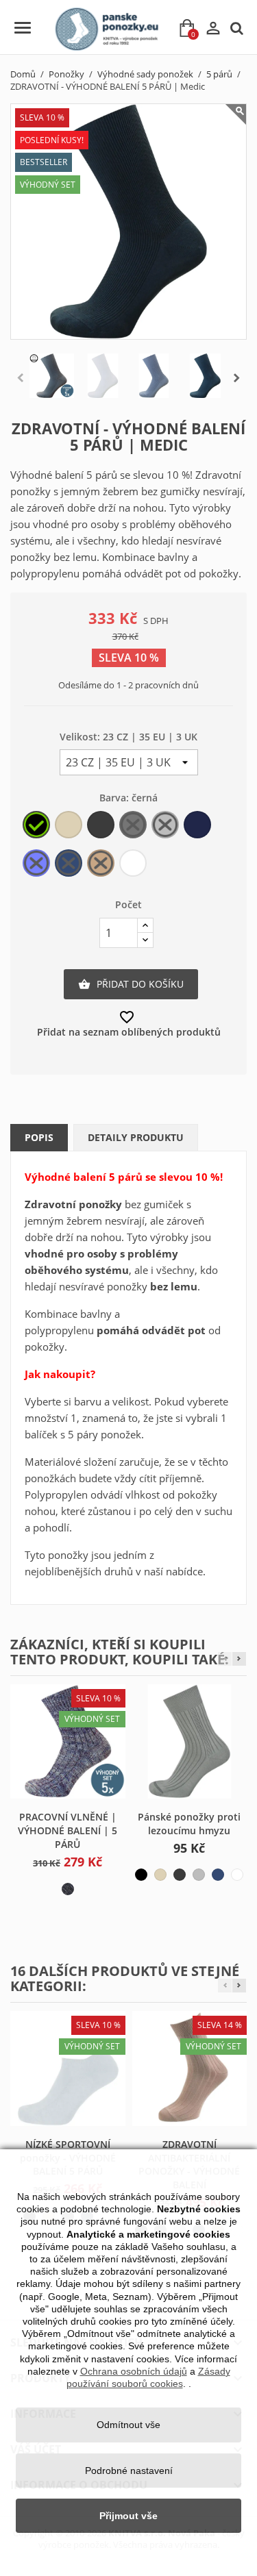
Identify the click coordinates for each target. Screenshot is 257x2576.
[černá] (141, 1875)
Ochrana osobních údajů (134, 2371)
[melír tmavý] (68, 1889)
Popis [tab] (39, 1137)
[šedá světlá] (199, 1875)
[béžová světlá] (160, 1875)
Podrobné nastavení (129, 2471)
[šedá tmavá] (180, 1875)
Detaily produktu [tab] (136, 1137)
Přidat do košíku (131, 984)
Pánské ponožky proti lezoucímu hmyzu (189, 1824)
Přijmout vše (128, 2516)
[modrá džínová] (218, 1875)
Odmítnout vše (128, 2425)
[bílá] (237, 1875)
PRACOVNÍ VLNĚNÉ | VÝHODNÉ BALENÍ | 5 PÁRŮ (68, 1830)
